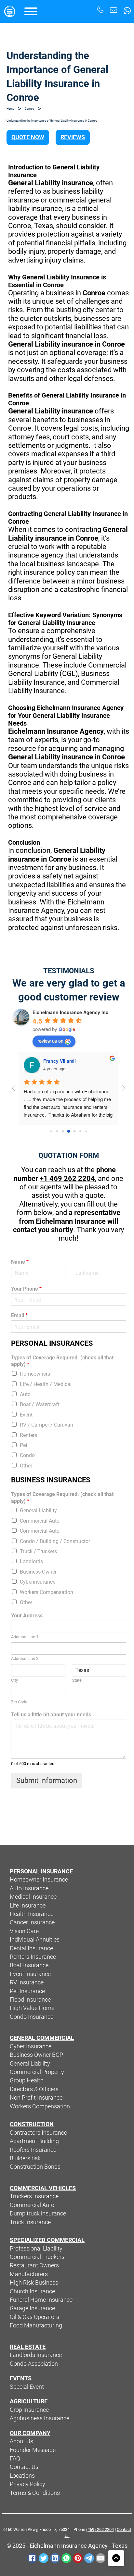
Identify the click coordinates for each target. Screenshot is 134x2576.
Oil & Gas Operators (34, 2317)
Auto (25, 1394)
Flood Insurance (30, 2000)
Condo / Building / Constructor (55, 1541)
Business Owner (38, 1572)
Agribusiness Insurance (40, 2418)
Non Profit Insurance (36, 2098)
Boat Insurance (29, 1965)
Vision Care (24, 1931)
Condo (27, 1455)
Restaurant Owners (34, 2265)
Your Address (27, 1616)
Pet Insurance (27, 1991)
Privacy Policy (27, 2484)
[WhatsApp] (66, 2558)
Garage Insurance (32, 2308)
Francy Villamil (60, 1061)
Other (26, 1466)
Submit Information (47, 1780)
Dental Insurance (31, 1948)
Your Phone (26, 1289)
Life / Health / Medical (46, 1384)
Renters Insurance (33, 1957)
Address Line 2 (25, 1658)
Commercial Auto (40, 1521)
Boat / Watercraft (40, 1404)
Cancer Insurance (32, 1922)
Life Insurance (28, 1906)
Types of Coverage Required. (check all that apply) (62, 1361)
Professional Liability (36, 2249)
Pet (24, 1445)
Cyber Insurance (31, 2046)
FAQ (15, 2459)
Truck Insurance (30, 2222)
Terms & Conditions (35, 2493)
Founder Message (33, 2450)
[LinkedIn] (55, 2558)
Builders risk (25, 2158)
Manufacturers (29, 2274)
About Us (21, 2441)
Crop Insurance (29, 2410)
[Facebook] (32, 2558)
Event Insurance (30, 1974)
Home (10, 109)
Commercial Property (37, 2072)
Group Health (27, 2080)
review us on (50, 1041)
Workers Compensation (47, 1592)
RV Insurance (27, 1982)
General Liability (38, 1510)
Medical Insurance (33, 1897)
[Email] (100, 2558)
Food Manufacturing (36, 2325)
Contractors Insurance (38, 2133)
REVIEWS (73, 137)
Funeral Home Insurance (41, 2300)
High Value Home (32, 2008)
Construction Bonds (35, 2167)
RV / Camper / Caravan (47, 1425)
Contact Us (24, 2467)
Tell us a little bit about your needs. (52, 1715)
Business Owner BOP (36, 2055)
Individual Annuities (35, 1940)
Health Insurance (32, 1914)
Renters (28, 1435)
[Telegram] (89, 2558)
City (14, 1680)
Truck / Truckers (38, 1551)
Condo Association (34, 2364)
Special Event (27, 2387)
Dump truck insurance (38, 2214)
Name (20, 1262)
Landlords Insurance (36, 2355)
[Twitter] (44, 2558)
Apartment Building (34, 2141)
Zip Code (19, 1702)
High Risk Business (34, 2283)
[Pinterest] (78, 2558)
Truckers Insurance (34, 2196)
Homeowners (35, 1374)
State (77, 1680)
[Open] (31, 11)
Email (19, 1315)
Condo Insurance (32, 2017)
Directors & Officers (34, 2089)
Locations (22, 2476)
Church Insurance (32, 2291)
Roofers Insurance (33, 2150)
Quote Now (28, 137)
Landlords (31, 1561)
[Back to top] (116, 2558)
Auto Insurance (29, 1888)
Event (26, 1415)
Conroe (29, 109)
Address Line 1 (25, 1637)
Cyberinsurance (38, 1582)
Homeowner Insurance (39, 1880)
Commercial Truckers (37, 2257)
